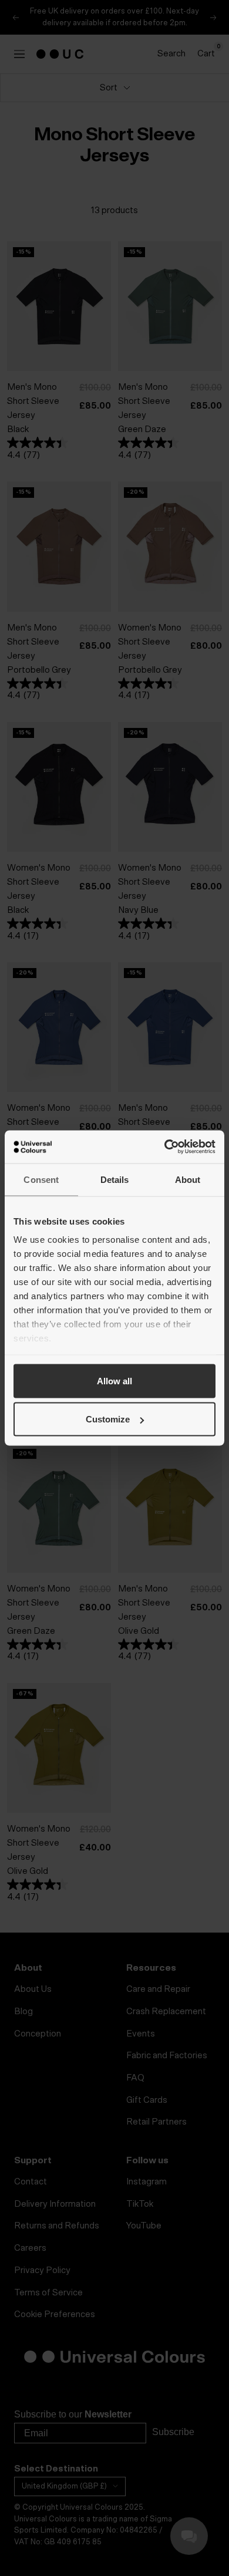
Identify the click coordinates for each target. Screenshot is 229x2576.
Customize (108, 1419)
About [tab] (188, 1179)
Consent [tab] (41, 1179)
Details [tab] (115, 1179)
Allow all (114, 1380)
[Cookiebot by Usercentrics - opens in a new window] (165, 1147)
